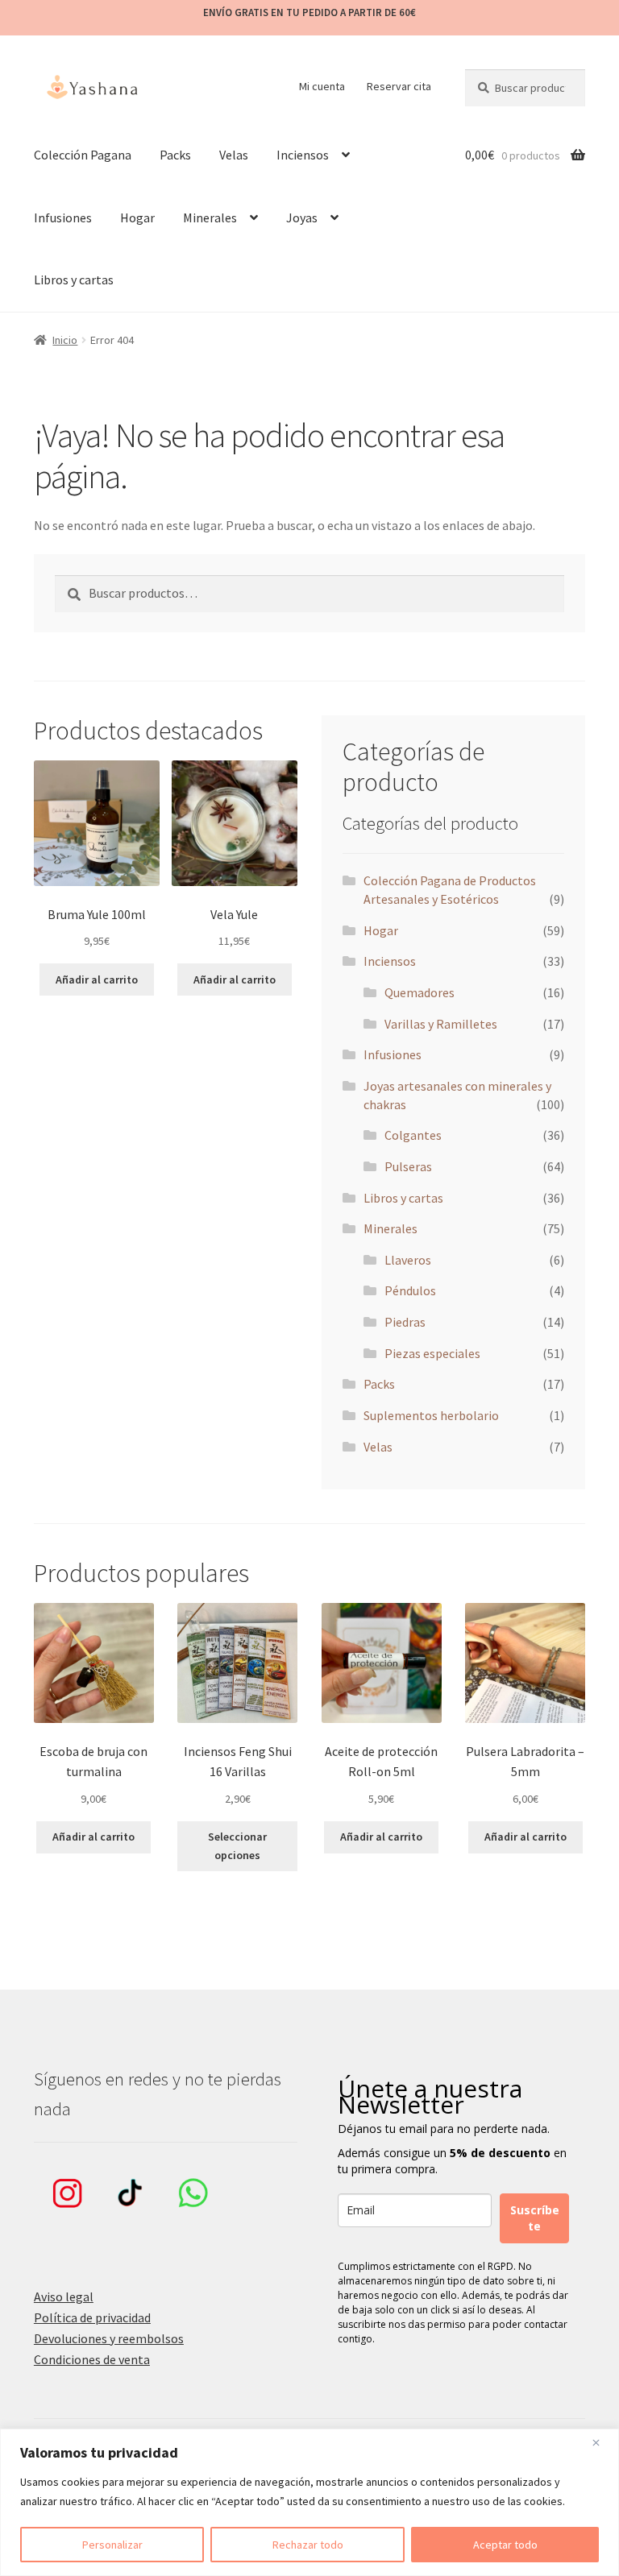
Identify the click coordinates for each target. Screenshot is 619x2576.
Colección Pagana (83, 155)
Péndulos (410, 1290)
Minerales (210, 217)
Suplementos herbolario (431, 1415)
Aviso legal (64, 2296)
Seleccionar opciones (237, 1846)
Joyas (302, 217)
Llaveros (408, 1260)
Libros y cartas (74, 280)
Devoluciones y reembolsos (109, 2338)
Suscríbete (535, 2218)
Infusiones (63, 217)
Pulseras (408, 1166)
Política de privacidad (92, 2317)
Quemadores (420, 992)
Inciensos (303, 155)
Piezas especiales (432, 1353)
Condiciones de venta (92, 2359)
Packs (175, 155)
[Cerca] (602, 2442)
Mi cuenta (322, 86)
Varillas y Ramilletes (441, 1024)
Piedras (405, 1322)
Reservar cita (399, 86)
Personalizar (112, 2545)
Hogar (137, 217)
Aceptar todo (505, 2545)
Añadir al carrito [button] (97, 979)
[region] (309, 2502)
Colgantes (413, 1135)
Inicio (65, 340)
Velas (234, 155)
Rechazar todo (308, 2545)
